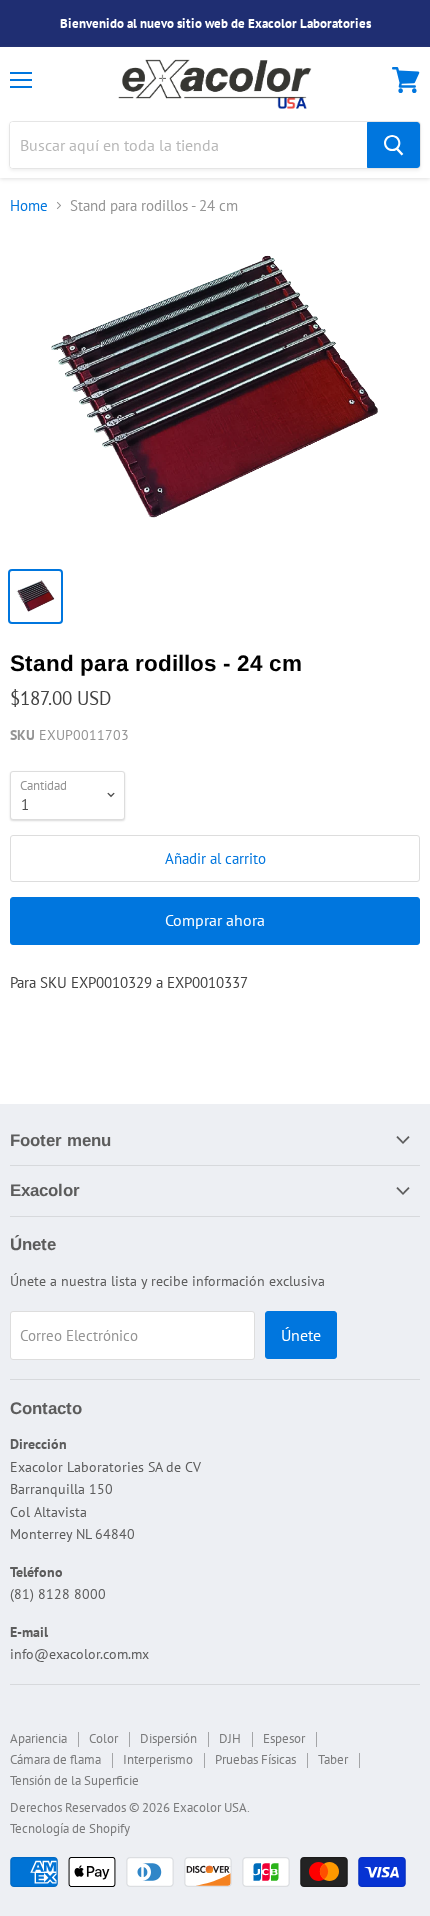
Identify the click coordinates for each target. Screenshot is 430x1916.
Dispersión (168, 1738)
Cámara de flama (55, 1759)
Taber (333, 1759)
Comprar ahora (215, 920)
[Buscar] (393, 145)
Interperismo (158, 1759)
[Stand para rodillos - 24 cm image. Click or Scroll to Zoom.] (215, 394)
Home (29, 205)
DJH (230, 1738)
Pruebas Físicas (255, 1759)
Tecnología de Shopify (70, 1828)
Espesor (284, 1738)
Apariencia (38, 1738)
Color (103, 1738)
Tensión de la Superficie (74, 1780)
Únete (301, 1335)
